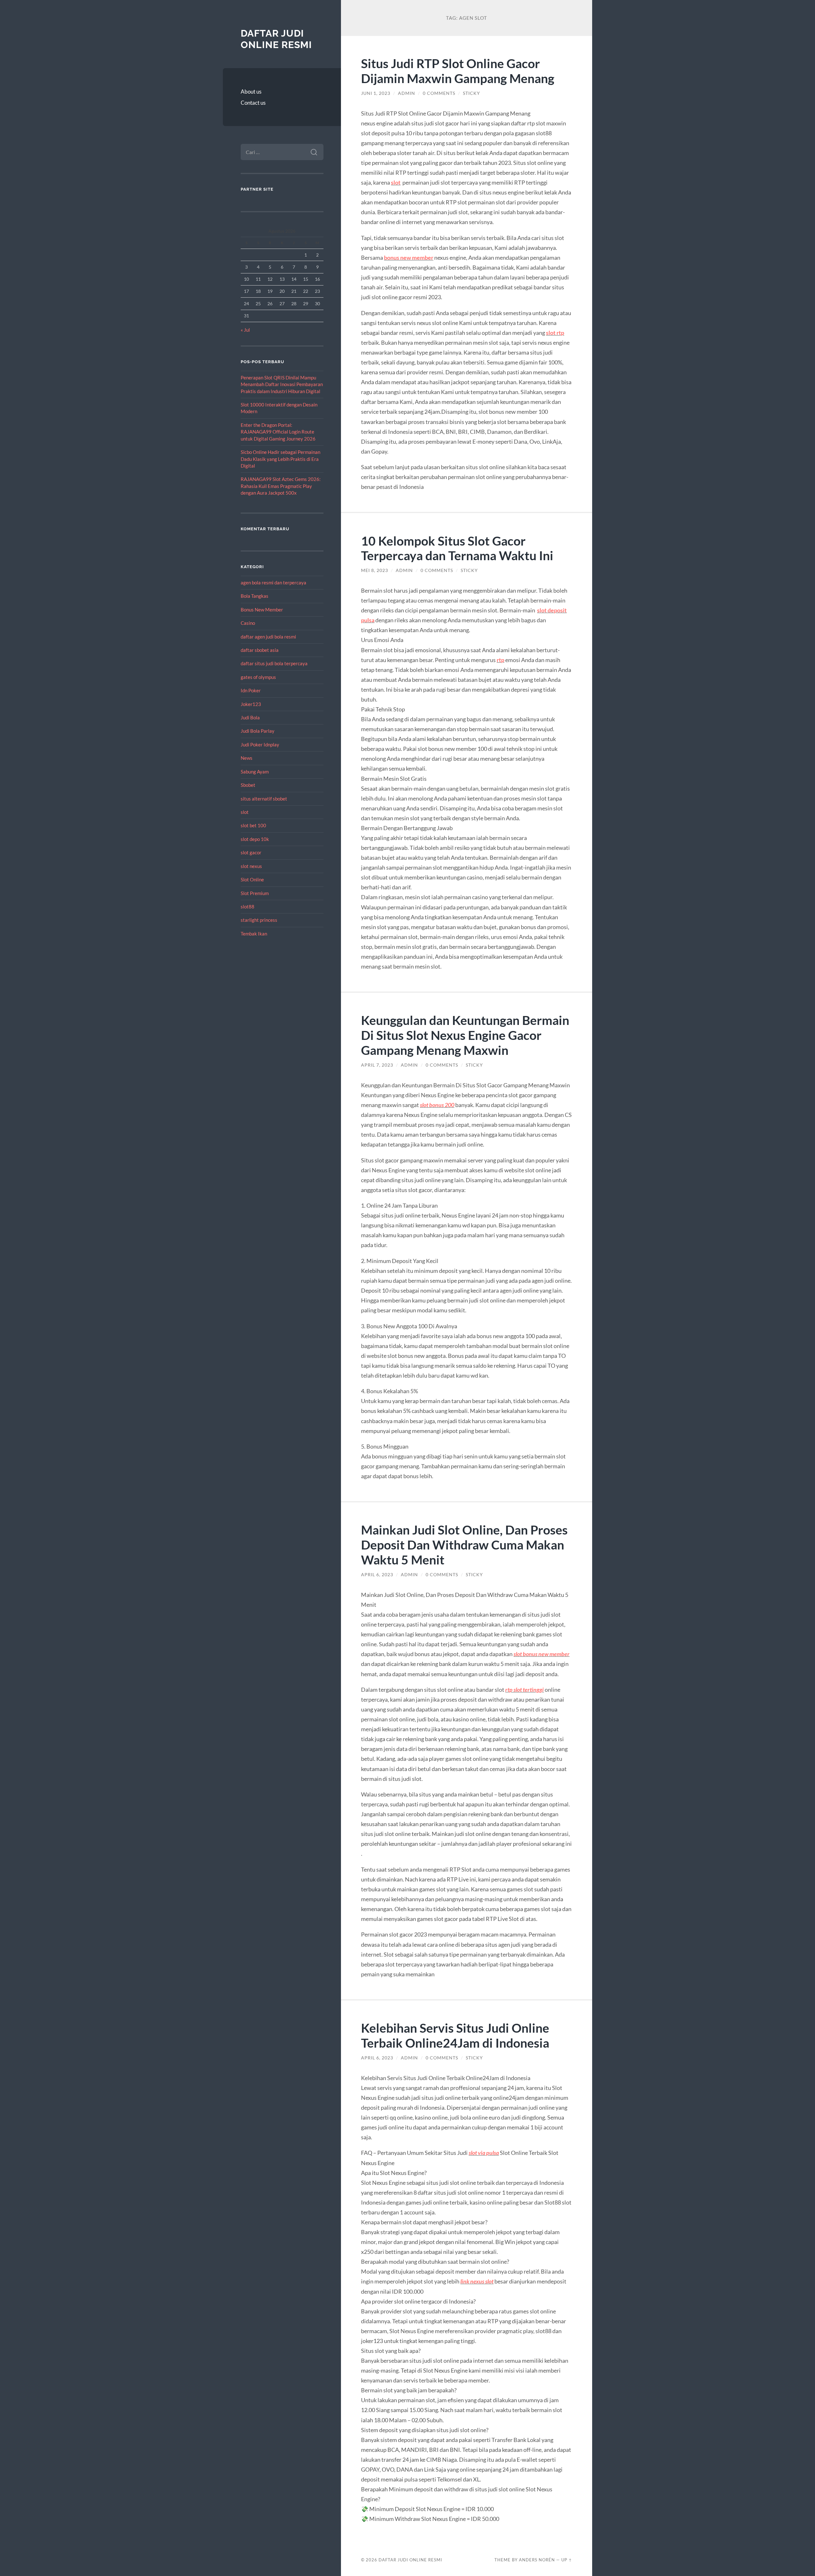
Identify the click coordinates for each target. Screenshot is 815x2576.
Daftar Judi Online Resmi (276, 39)
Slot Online (252, 879)
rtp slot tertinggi (524, 1690)
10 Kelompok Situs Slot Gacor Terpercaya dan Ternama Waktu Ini (457, 548)
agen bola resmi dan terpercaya (273, 582)
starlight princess (259, 920)
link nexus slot (477, 2281)
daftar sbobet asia (260, 650)
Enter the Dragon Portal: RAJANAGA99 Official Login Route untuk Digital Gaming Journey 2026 (278, 432)
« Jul (245, 330)
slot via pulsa (484, 2153)
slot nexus (251, 866)
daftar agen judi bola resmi (268, 637)
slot (245, 812)
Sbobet (248, 785)
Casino (248, 623)
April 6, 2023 (377, 1575)
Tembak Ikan (254, 934)
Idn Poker (251, 690)
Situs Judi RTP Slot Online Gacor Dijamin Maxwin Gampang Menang (458, 71)
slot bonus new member (542, 1654)
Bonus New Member (262, 610)
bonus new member (409, 258)
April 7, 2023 (377, 1065)
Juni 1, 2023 (376, 93)
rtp (500, 660)
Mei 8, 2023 (375, 570)
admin (407, 93)
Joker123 (251, 704)
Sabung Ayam (255, 772)
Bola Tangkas (255, 596)
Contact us (253, 103)
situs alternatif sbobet (264, 799)
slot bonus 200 (437, 1105)
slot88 (248, 907)
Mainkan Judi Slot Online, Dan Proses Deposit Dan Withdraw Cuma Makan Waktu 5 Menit (464, 1545)
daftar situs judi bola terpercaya (274, 663)
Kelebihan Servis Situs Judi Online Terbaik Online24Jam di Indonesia (455, 2035)
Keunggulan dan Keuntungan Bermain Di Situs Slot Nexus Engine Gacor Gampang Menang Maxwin (465, 1035)
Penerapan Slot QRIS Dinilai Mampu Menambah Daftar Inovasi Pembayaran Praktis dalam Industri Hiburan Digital (282, 384)
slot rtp (555, 333)
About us (251, 92)
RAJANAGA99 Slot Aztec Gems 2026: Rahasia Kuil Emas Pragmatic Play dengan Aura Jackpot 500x (281, 486)
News (247, 758)
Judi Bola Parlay (258, 731)
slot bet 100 (253, 825)
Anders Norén (537, 2560)
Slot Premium (255, 893)
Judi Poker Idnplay (260, 745)
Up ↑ (567, 2560)
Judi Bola (250, 717)
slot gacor (251, 852)
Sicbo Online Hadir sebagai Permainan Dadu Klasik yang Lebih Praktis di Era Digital (280, 459)
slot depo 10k (255, 839)
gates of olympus (258, 677)
